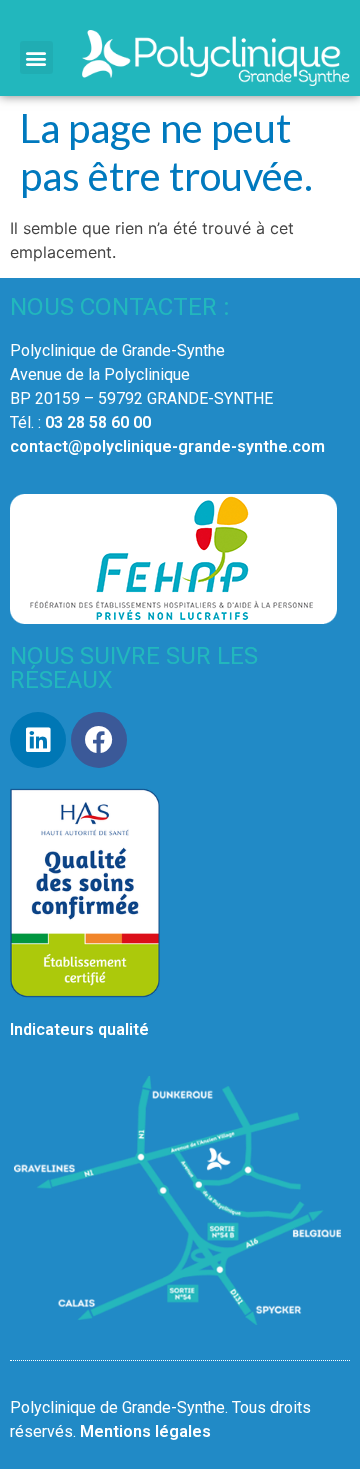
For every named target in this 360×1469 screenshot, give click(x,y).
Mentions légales (145, 1431)
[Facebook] (99, 740)
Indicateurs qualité (79, 1029)
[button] (36, 57)
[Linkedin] (38, 740)
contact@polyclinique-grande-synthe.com (167, 446)
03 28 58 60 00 (98, 422)
